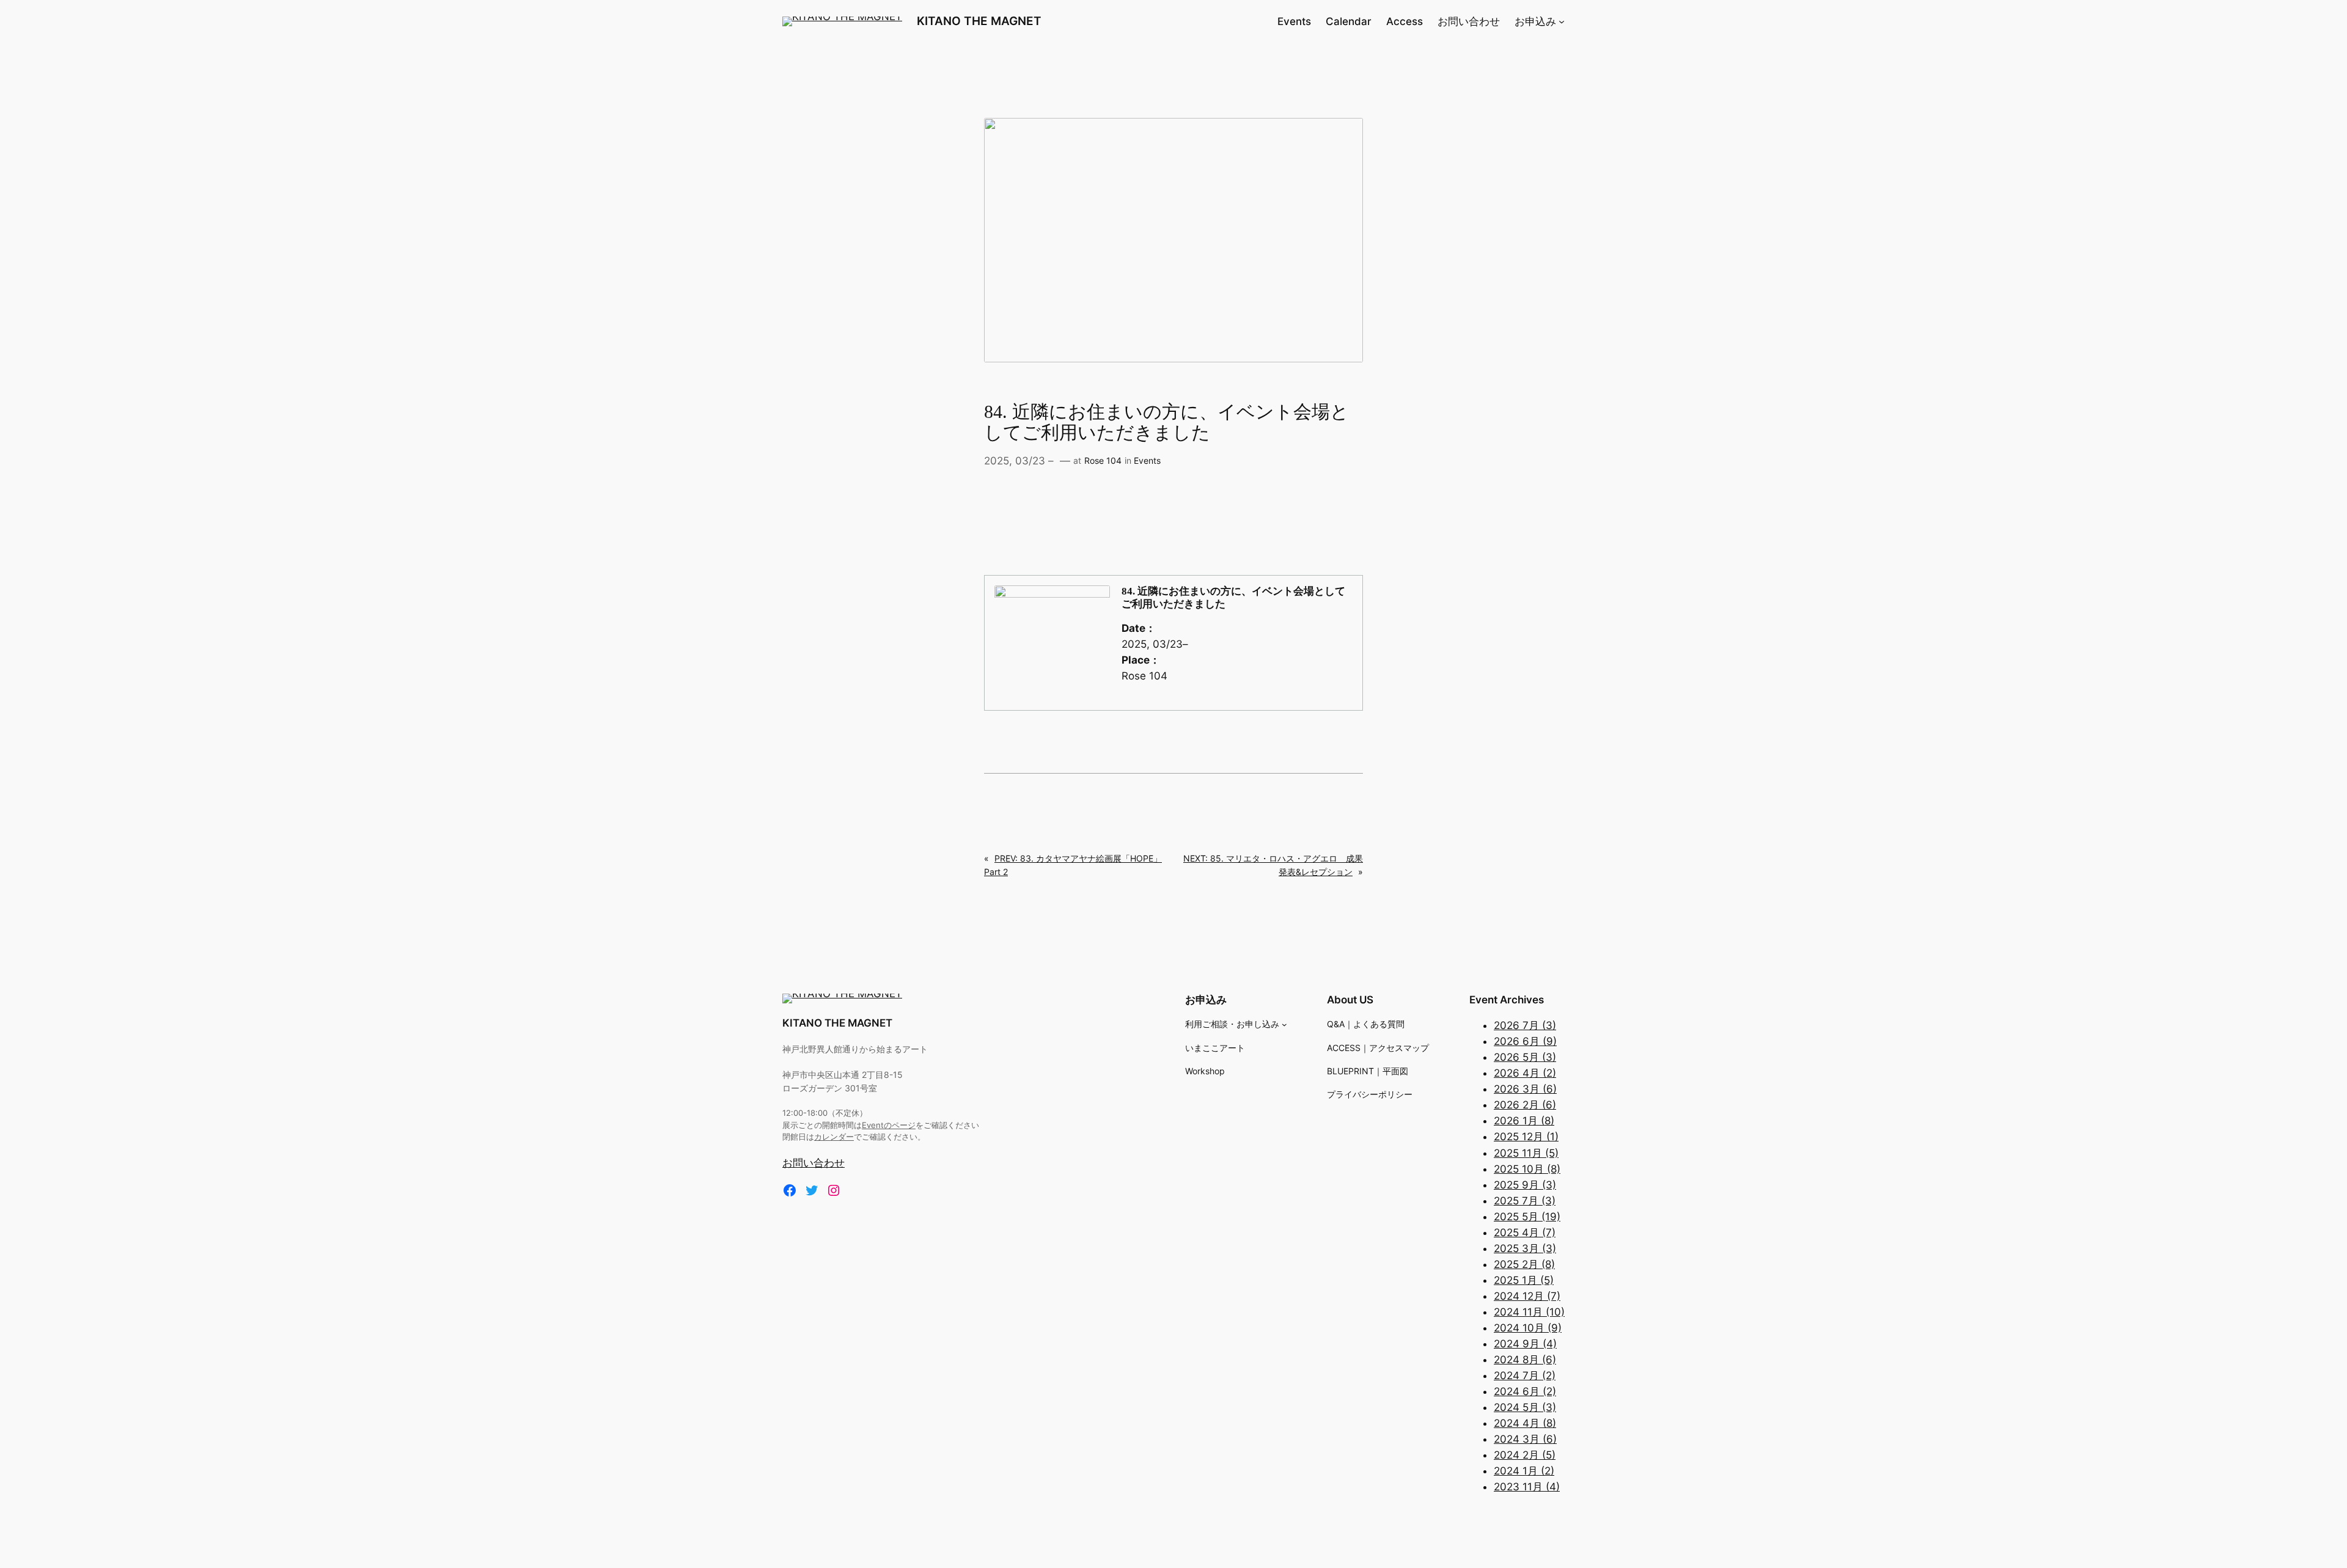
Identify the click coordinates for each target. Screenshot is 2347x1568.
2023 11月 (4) (1527, 1487)
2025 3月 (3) (1525, 1248)
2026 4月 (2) (1525, 1073)
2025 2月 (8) (1524, 1264)
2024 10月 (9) (1528, 1328)
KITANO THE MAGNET (979, 21)
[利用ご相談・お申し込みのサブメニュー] (1284, 1024)
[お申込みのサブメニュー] (1562, 21)
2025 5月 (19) (1527, 1217)
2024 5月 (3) (1525, 1407)
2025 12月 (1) (1526, 1137)
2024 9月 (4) (1525, 1344)
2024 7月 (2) (1525, 1376)
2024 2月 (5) (1525, 1455)
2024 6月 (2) (1525, 1391)
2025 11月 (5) (1526, 1153)
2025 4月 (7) (1525, 1233)
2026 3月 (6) (1525, 1089)
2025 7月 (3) (1525, 1201)
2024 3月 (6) (1525, 1439)
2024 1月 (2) (1524, 1471)
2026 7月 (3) (1525, 1025)
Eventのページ (889, 1125)
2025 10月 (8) (1527, 1169)
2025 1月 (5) (1524, 1280)
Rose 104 (1103, 460)
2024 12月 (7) (1527, 1296)
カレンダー (834, 1137)
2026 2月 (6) (1525, 1105)
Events (1147, 460)
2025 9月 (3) (1525, 1185)
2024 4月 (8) (1525, 1423)
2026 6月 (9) (1525, 1041)
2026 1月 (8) (1524, 1121)
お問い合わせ (814, 1163)
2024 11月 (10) (1529, 1312)
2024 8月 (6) (1525, 1360)
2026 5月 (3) (1525, 1057)
